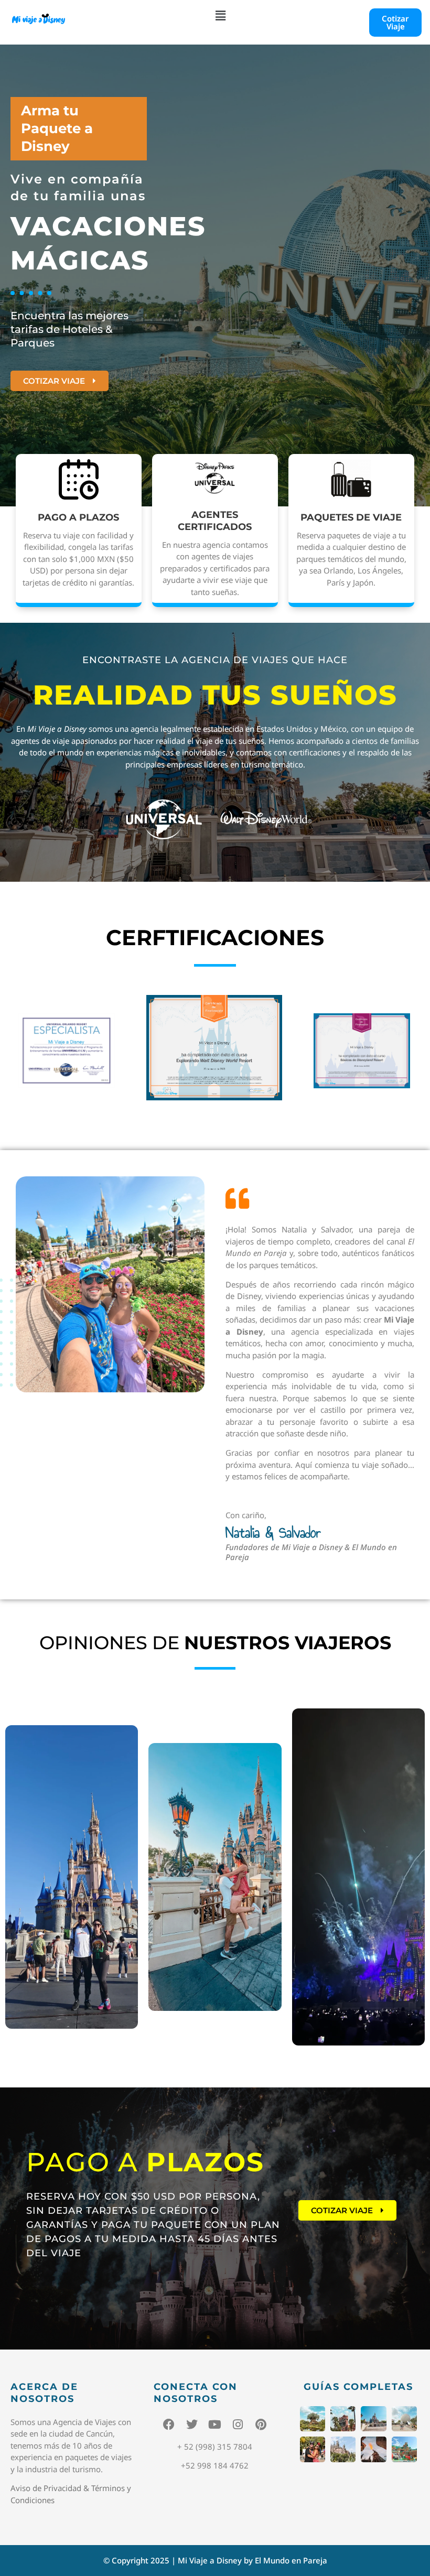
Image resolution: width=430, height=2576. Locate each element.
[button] (221, 15)
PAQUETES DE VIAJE (351, 517)
